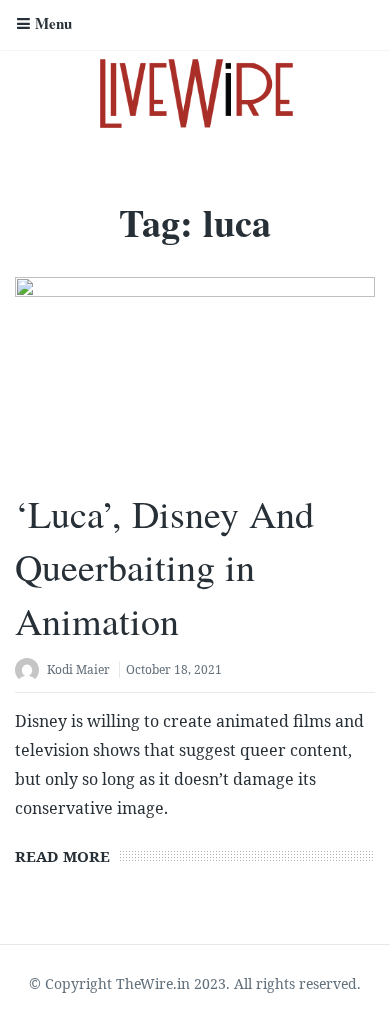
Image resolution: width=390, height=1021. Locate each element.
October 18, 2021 (174, 669)
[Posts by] (31, 671)
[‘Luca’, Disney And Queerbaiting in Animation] (195, 374)
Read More (62, 856)
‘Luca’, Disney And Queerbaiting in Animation (164, 566)
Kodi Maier (78, 669)
